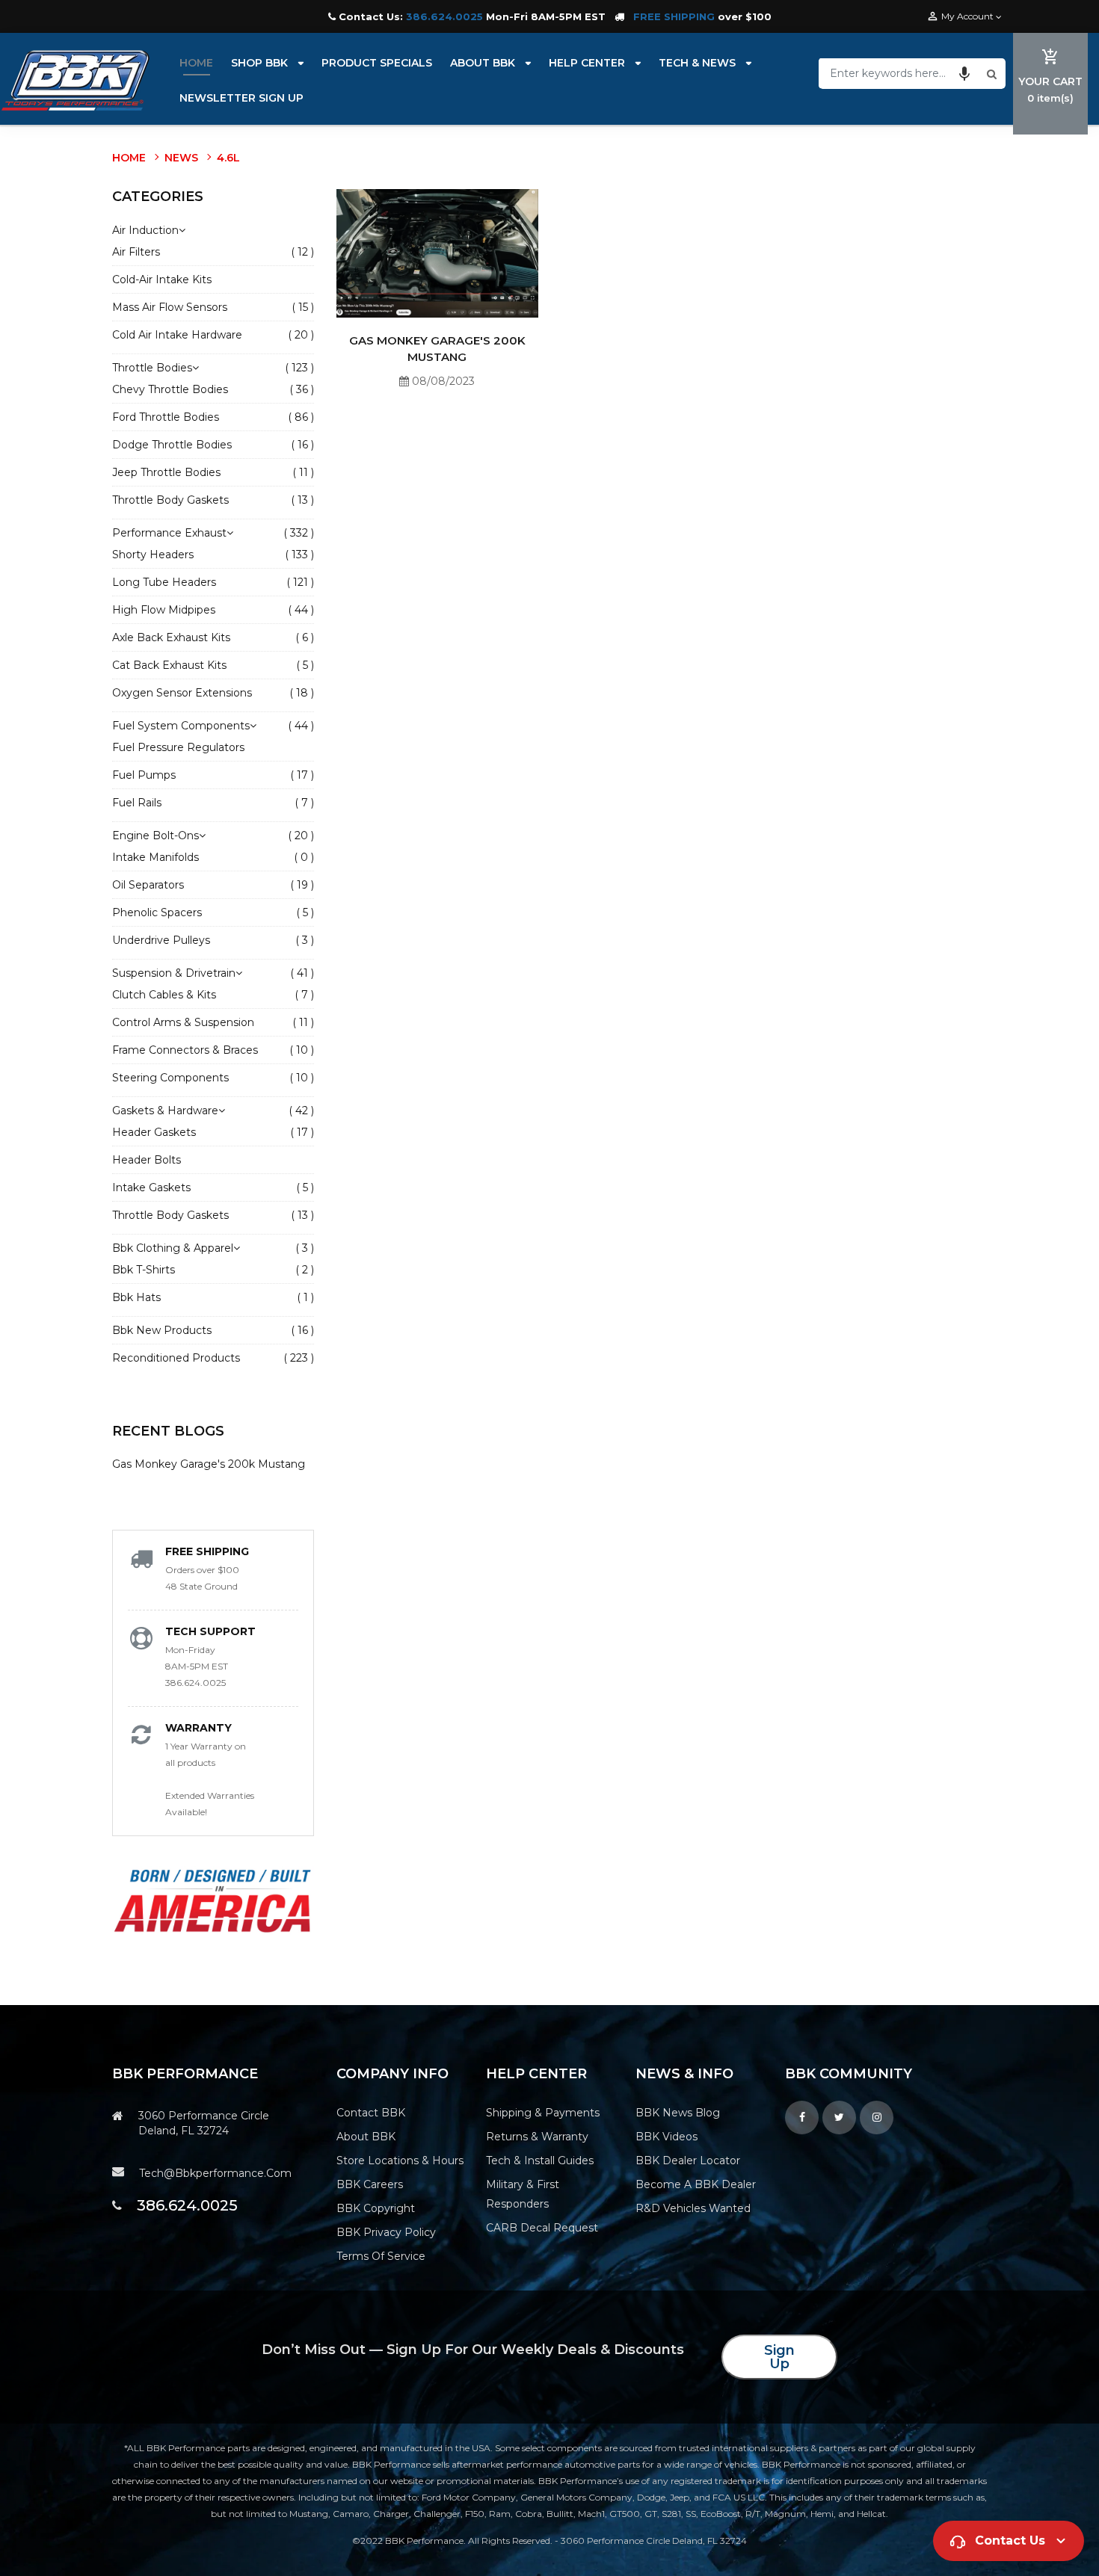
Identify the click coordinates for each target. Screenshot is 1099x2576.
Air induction (145, 230)
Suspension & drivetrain (177, 973)
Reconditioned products (176, 1358)
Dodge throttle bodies (172, 445)
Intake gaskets (151, 1187)
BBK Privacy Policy (386, 2232)
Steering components (170, 1078)
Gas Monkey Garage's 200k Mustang (209, 1464)
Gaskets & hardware (169, 1111)
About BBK (366, 2137)
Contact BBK (371, 2113)
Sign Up (779, 2357)
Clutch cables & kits (164, 995)
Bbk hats (136, 1297)
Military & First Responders (523, 2194)
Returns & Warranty (537, 2137)
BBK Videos (667, 2137)
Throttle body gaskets (170, 500)
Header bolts (147, 1160)
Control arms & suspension (183, 1022)
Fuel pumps (144, 775)
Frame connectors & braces (185, 1050)
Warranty (198, 1728)
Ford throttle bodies (166, 417)
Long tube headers (164, 582)
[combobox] (901, 73)
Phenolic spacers (157, 912)
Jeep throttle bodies (166, 472)
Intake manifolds (156, 857)
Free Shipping (207, 1551)
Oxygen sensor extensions (182, 693)
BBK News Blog (678, 2113)
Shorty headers (153, 555)
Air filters (136, 252)
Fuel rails (137, 803)
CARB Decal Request (542, 2228)
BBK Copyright (376, 2208)
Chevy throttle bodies (170, 389)
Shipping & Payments (543, 2113)
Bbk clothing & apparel (176, 1248)
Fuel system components (184, 726)
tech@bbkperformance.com (215, 2173)
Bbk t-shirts (144, 1270)
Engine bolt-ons (159, 835)
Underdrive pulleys (161, 940)
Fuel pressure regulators (178, 747)
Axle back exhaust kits (171, 637)
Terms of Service (381, 2256)
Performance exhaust (173, 533)
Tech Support (210, 1631)
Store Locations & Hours (400, 2160)
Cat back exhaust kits (169, 665)
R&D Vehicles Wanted (693, 2208)
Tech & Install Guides (540, 2160)
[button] (964, 73)
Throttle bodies (156, 368)
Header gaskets (154, 1132)
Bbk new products (162, 1330)
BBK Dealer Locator (688, 2160)
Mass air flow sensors (170, 307)
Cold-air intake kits (162, 279)
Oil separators (148, 885)
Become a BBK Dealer (696, 2184)
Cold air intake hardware (177, 335)
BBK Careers (370, 2184)
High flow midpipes (164, 610)
